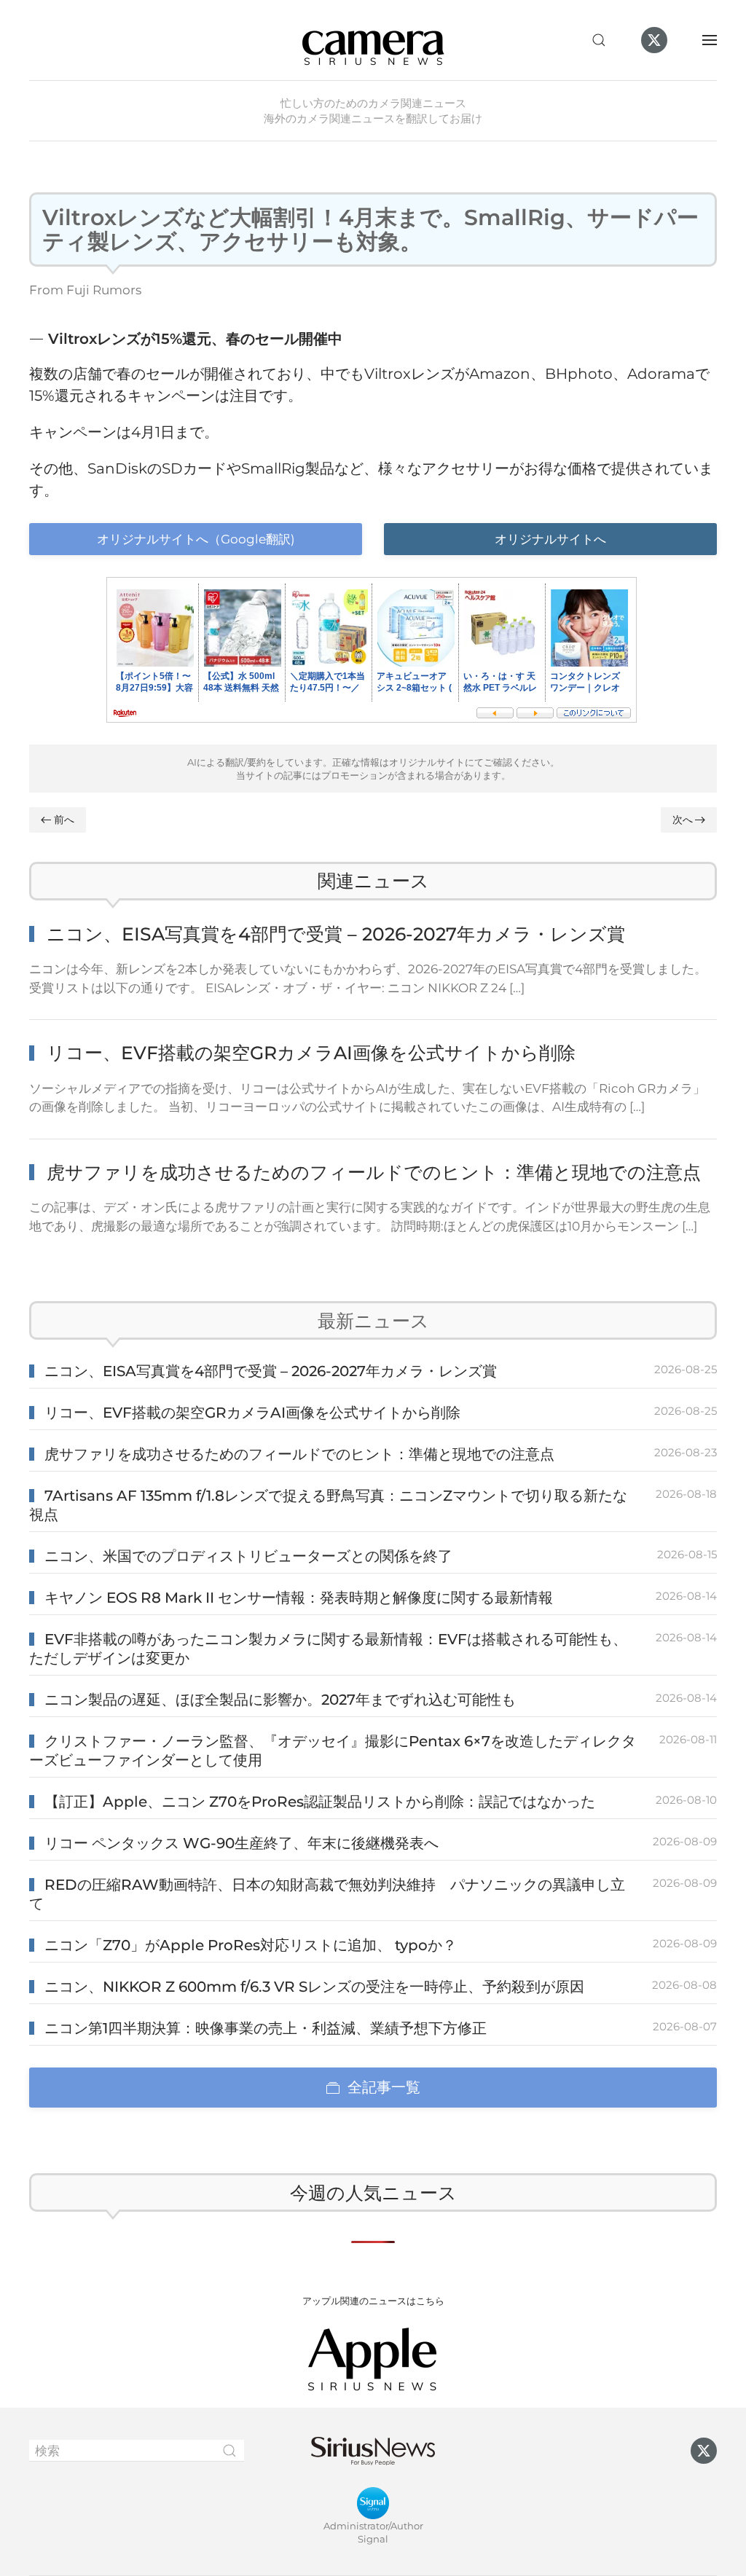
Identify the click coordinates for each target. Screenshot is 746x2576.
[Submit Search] (229, 2451)
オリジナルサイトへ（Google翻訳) (196, 539)
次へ (683, 820)
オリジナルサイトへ (550, 539)
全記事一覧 (384, 2087)
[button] (599, 40)
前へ (64, 820)
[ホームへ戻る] (373, 40)
